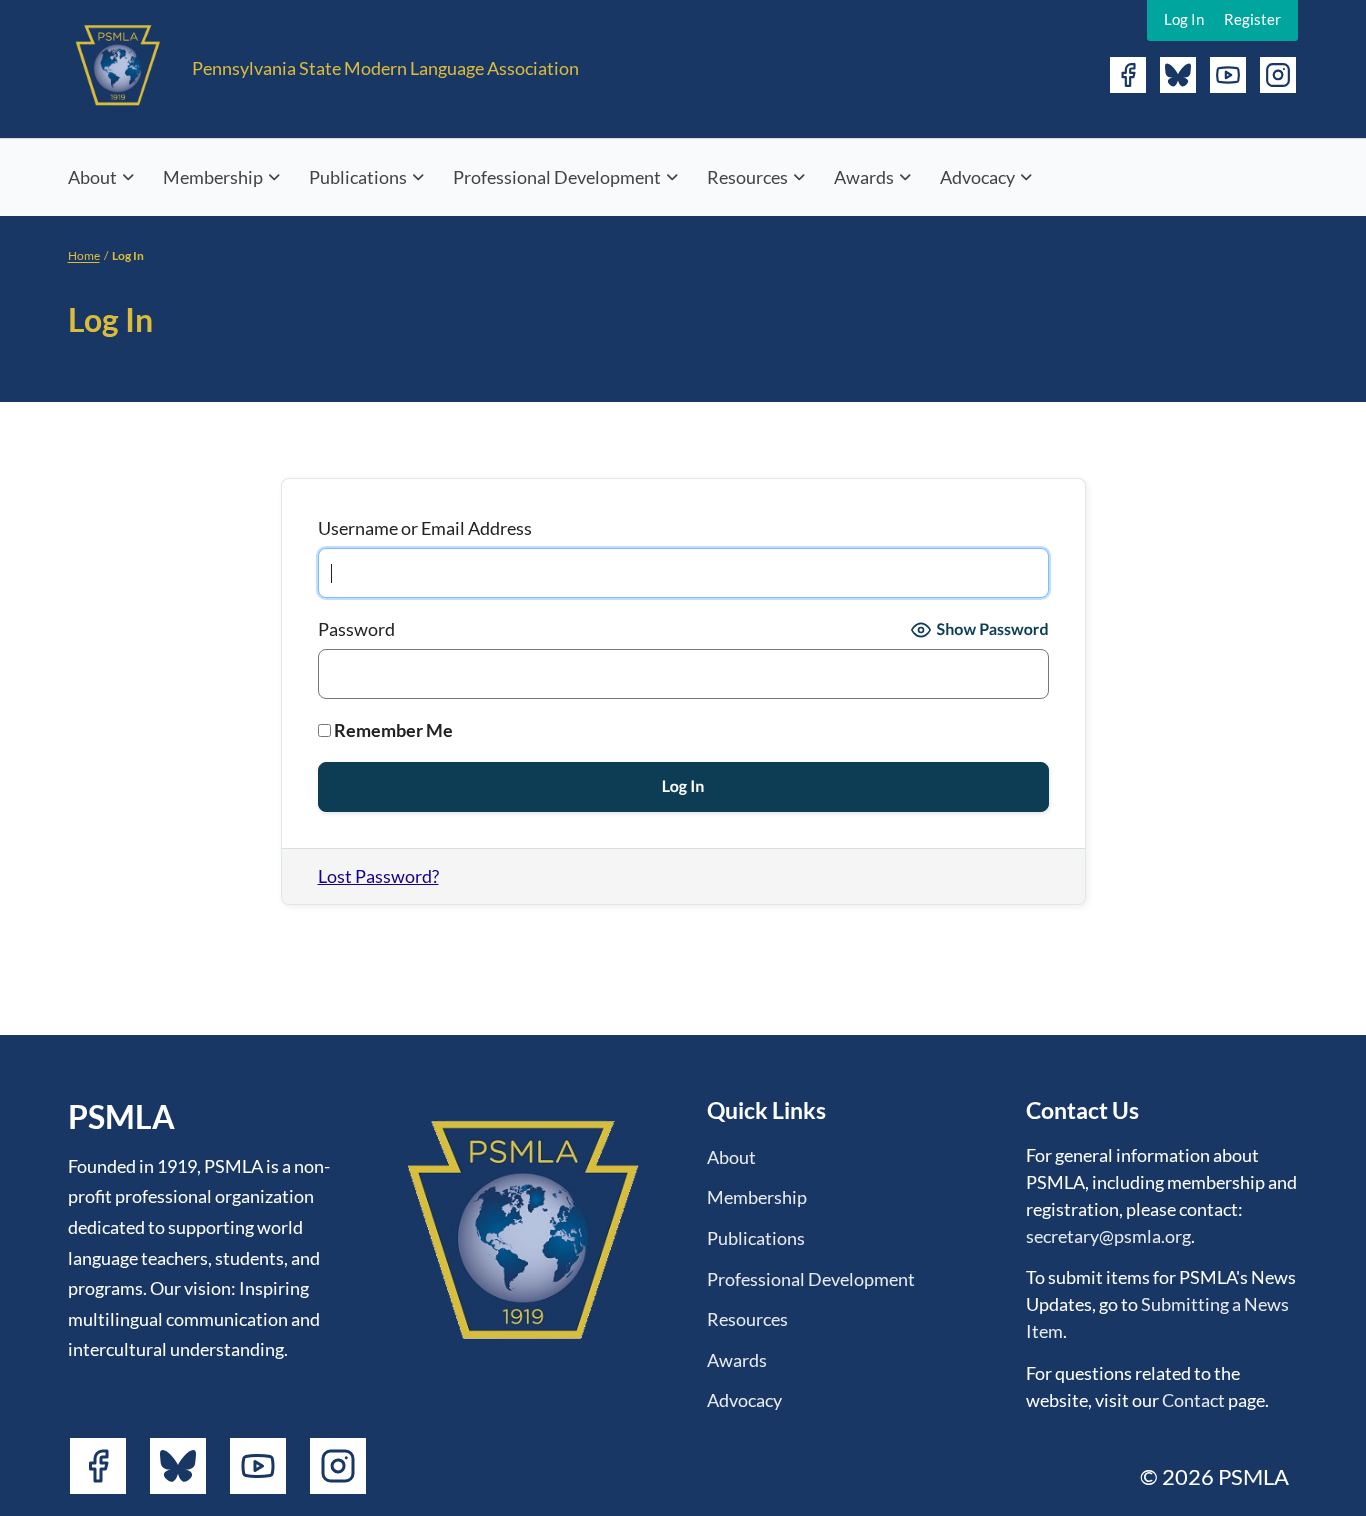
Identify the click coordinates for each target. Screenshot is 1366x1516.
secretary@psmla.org (1108, 1236)
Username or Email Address (425, 528)
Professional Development (557, 177)
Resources (747, 177)
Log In (1184, 19)
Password (356, 629)
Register (1252, 19)
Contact (1193, 1400)
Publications (358, 177)
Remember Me (392, 730)
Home (84, 255)
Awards (864, 177)
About (92, 177)
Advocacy (977, 177)
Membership (213, 177)
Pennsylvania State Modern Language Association (385, 68)
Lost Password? (378, 876)
